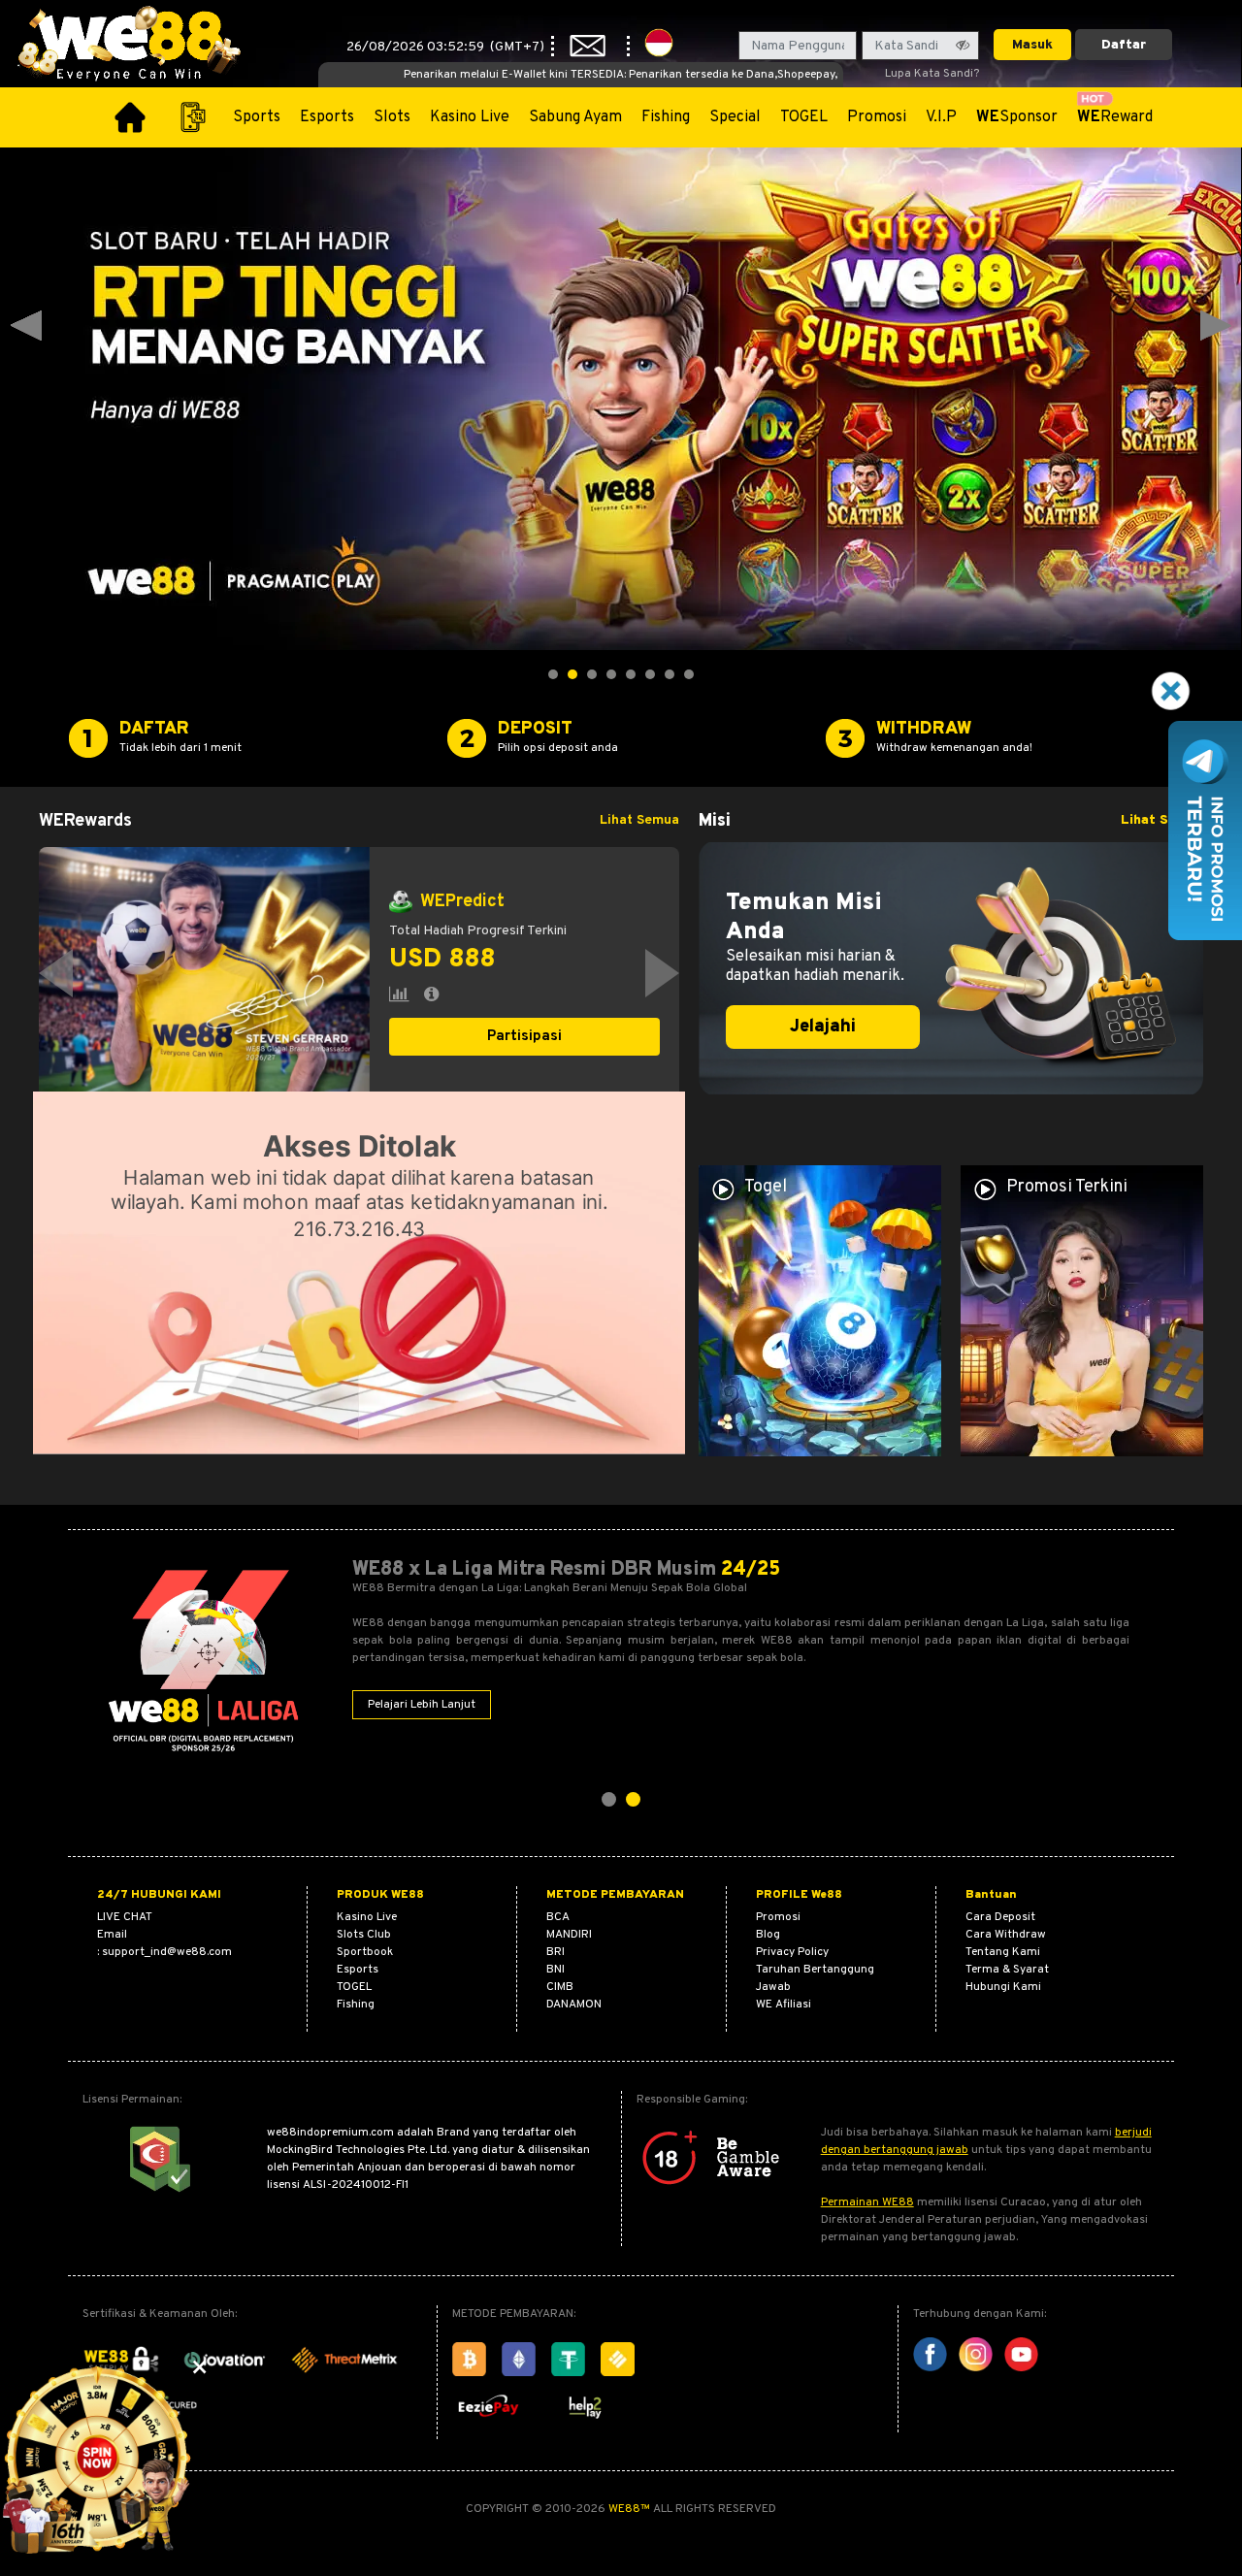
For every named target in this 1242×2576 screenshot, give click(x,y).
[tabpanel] (359, 973)
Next (1216, 326)
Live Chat (125, 1917)
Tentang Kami (1003, 1952)
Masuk (1032, 45)
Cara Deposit (1000, 1917)
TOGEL (804, 117)
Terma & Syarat (1007, 1970)
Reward (1115, 117)
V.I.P (941, 117)
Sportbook (365, 1952)
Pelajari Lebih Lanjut (422, 1705)
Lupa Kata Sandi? (932, 74)
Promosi (877, 117)
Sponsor (1017, 117)
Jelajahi (823, 1027)
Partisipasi (524, 1037)
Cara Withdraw (1006, 1935)
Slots (392, 117)
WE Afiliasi (784, 2005)
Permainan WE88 (867, 2202)
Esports (327, 117)
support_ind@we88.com (167, 1952)
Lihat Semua (639, 820)
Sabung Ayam (575, 117)
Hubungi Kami (1003, 1987)
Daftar (1124, 45)
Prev (26, 326)
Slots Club (364, 1935)
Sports (257, 117)
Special (735, 117)
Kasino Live (470, 117)
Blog (768, 1935)
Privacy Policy (792, 1952)
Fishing (666, 117)
